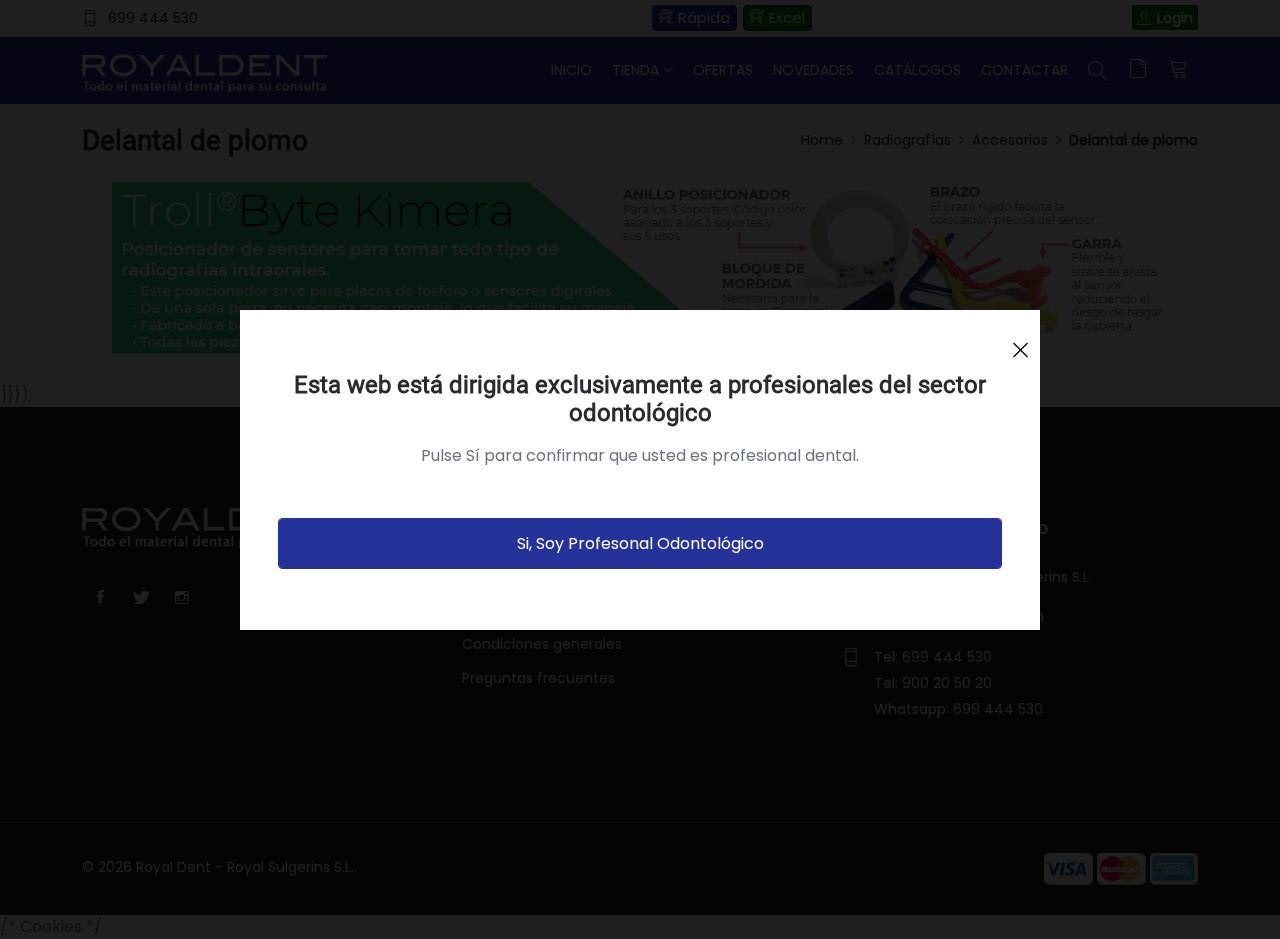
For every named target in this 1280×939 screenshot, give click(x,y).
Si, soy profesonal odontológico (640, 543)
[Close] (1020, 341)
